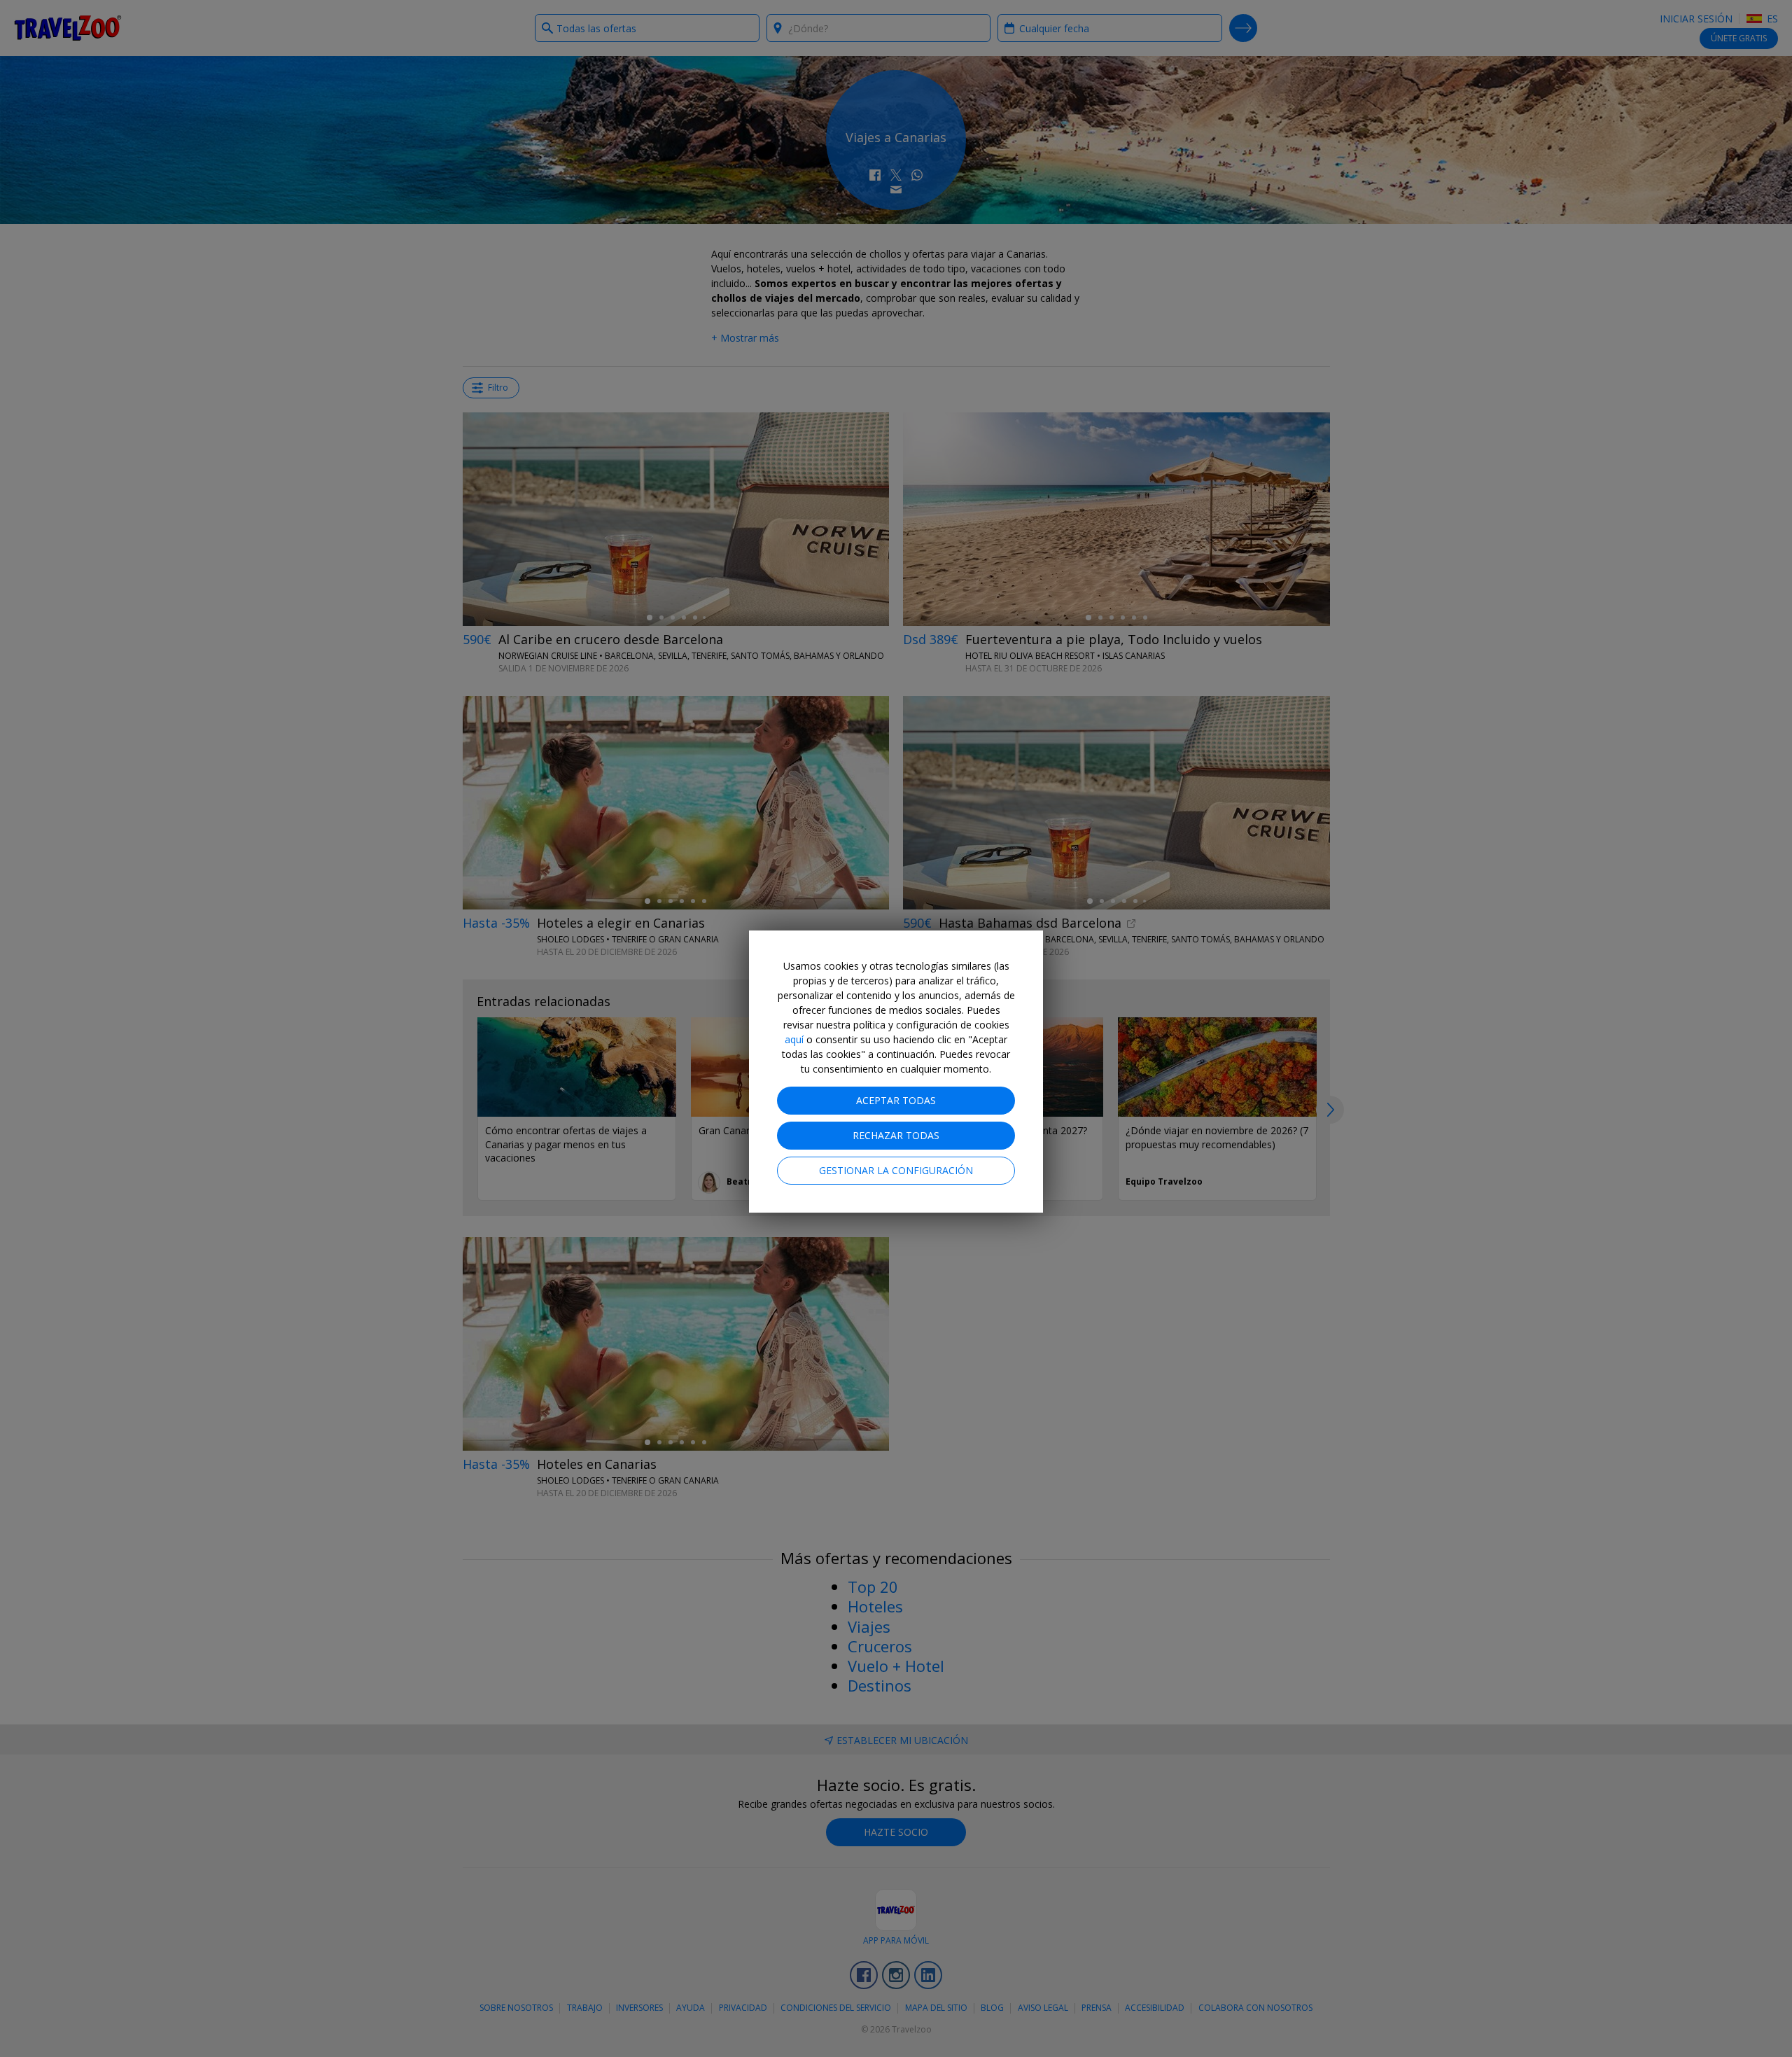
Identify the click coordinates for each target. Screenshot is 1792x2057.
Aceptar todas (896, 1100)
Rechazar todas (896, 1135)
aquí (794, 1039)
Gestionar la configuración (896, 1170)
